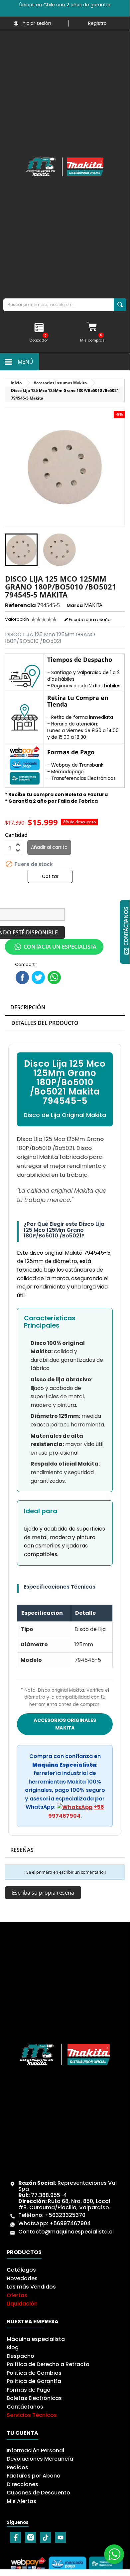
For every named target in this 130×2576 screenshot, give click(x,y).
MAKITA (93, 605)
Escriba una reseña (89, 620)
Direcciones (22, 2484)
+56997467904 (70, 2223)
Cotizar (50, 876)
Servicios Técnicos (32, 2415)
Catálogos (21, 2270)
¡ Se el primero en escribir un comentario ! (65, 1872)
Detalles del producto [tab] (45, 1023)
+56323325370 (65, 2215)
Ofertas (17, 2295)
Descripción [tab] (28, 1007)
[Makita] (65, 167)
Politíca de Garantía (34, 2381)
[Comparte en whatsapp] (54, 977)
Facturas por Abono (34, 2476)
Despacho (20, 2356)
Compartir (22, 977)
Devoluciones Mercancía (40, 2459)
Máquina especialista (36, 2339)
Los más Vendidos (31, 2287)
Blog (13, 2347)
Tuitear (38, 977)
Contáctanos (25, 2407)
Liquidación (22, 2304)
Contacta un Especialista (60, 947)
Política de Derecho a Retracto (48, 2364)
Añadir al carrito (49, 847)
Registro (97, 23)
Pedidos (17, 2467)
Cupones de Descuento (38, 2493)
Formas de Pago (29, 2390)
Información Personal (35, 2450)
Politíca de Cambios (34, 2373)
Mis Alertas (21, 2501)
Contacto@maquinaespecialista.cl (66, 2232)
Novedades (22, 2278)
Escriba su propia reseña (43, 1893)
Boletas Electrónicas (34, 2398)
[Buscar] (120, 305)
